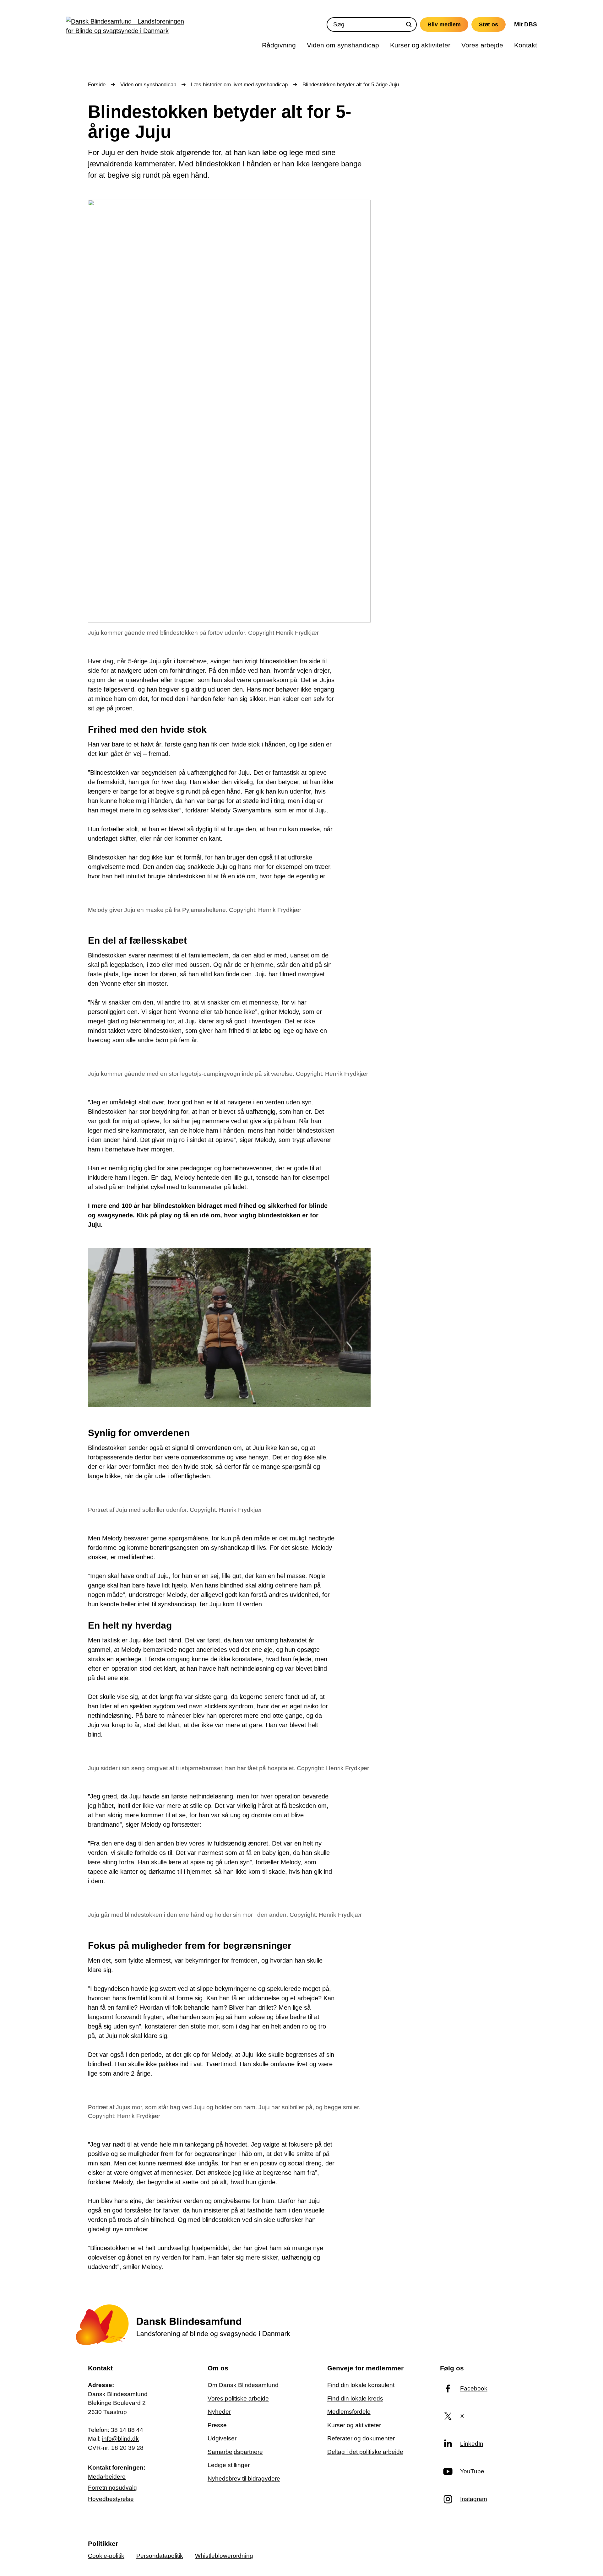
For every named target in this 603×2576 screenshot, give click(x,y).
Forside (97, 85)
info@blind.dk (120, 2439)
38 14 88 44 (127, 2430)
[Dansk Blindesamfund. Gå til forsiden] (127, 28)
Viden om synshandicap (148, 85)
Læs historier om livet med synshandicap (239, 85)
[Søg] (409, 24)
